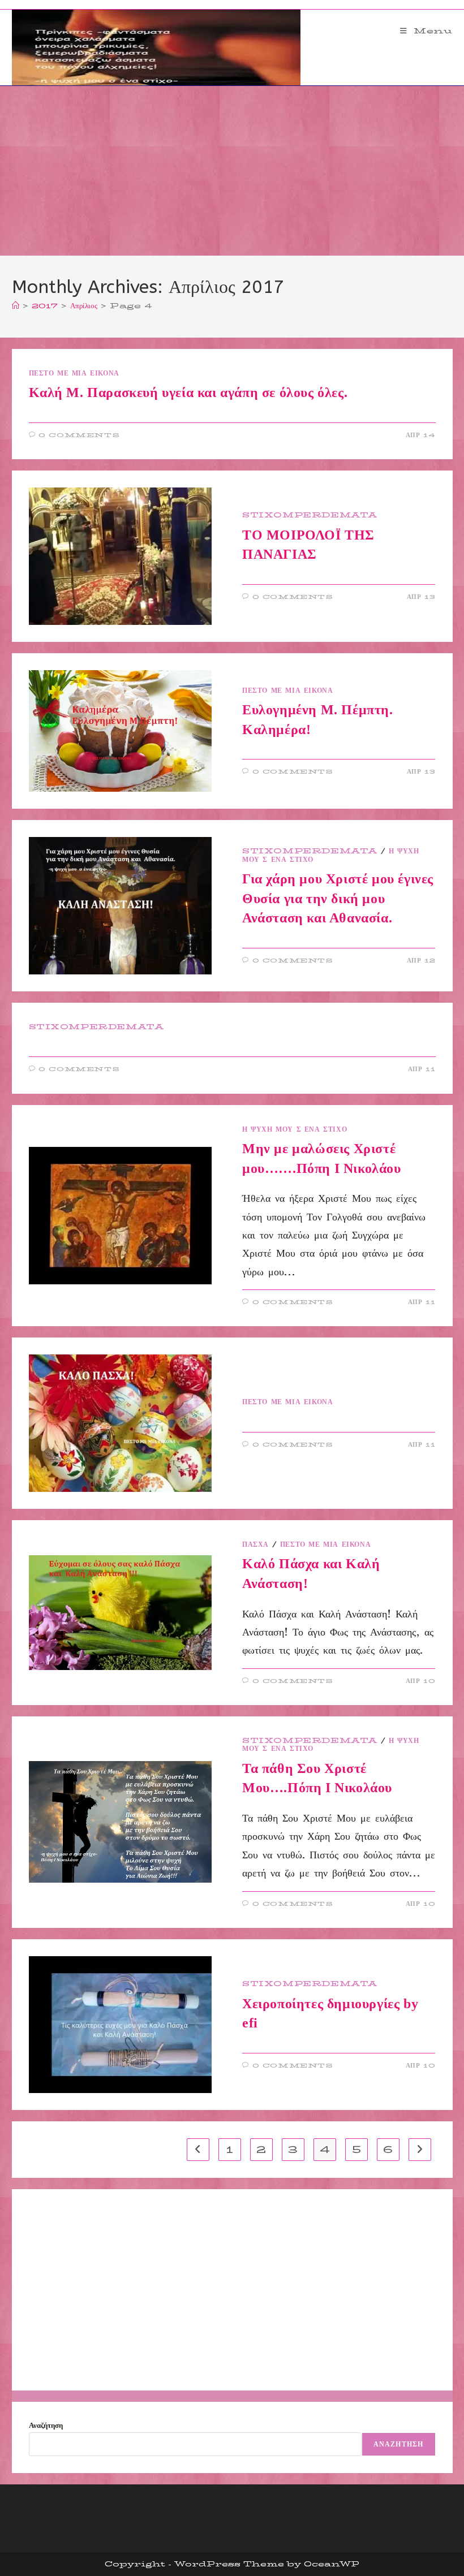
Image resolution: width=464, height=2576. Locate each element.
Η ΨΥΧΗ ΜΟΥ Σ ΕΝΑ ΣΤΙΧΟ (295, 1129)
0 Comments (79, 435)
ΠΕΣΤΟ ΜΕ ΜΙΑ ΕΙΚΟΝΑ (74, 373)
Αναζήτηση (46, 2425)
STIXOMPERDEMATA (310, 515)
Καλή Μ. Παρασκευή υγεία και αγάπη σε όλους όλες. (188, 392)
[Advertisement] (232, 171)
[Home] (16, 305)
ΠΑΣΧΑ (255, 1544)
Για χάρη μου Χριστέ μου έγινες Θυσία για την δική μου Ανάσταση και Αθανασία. (338, 898)
